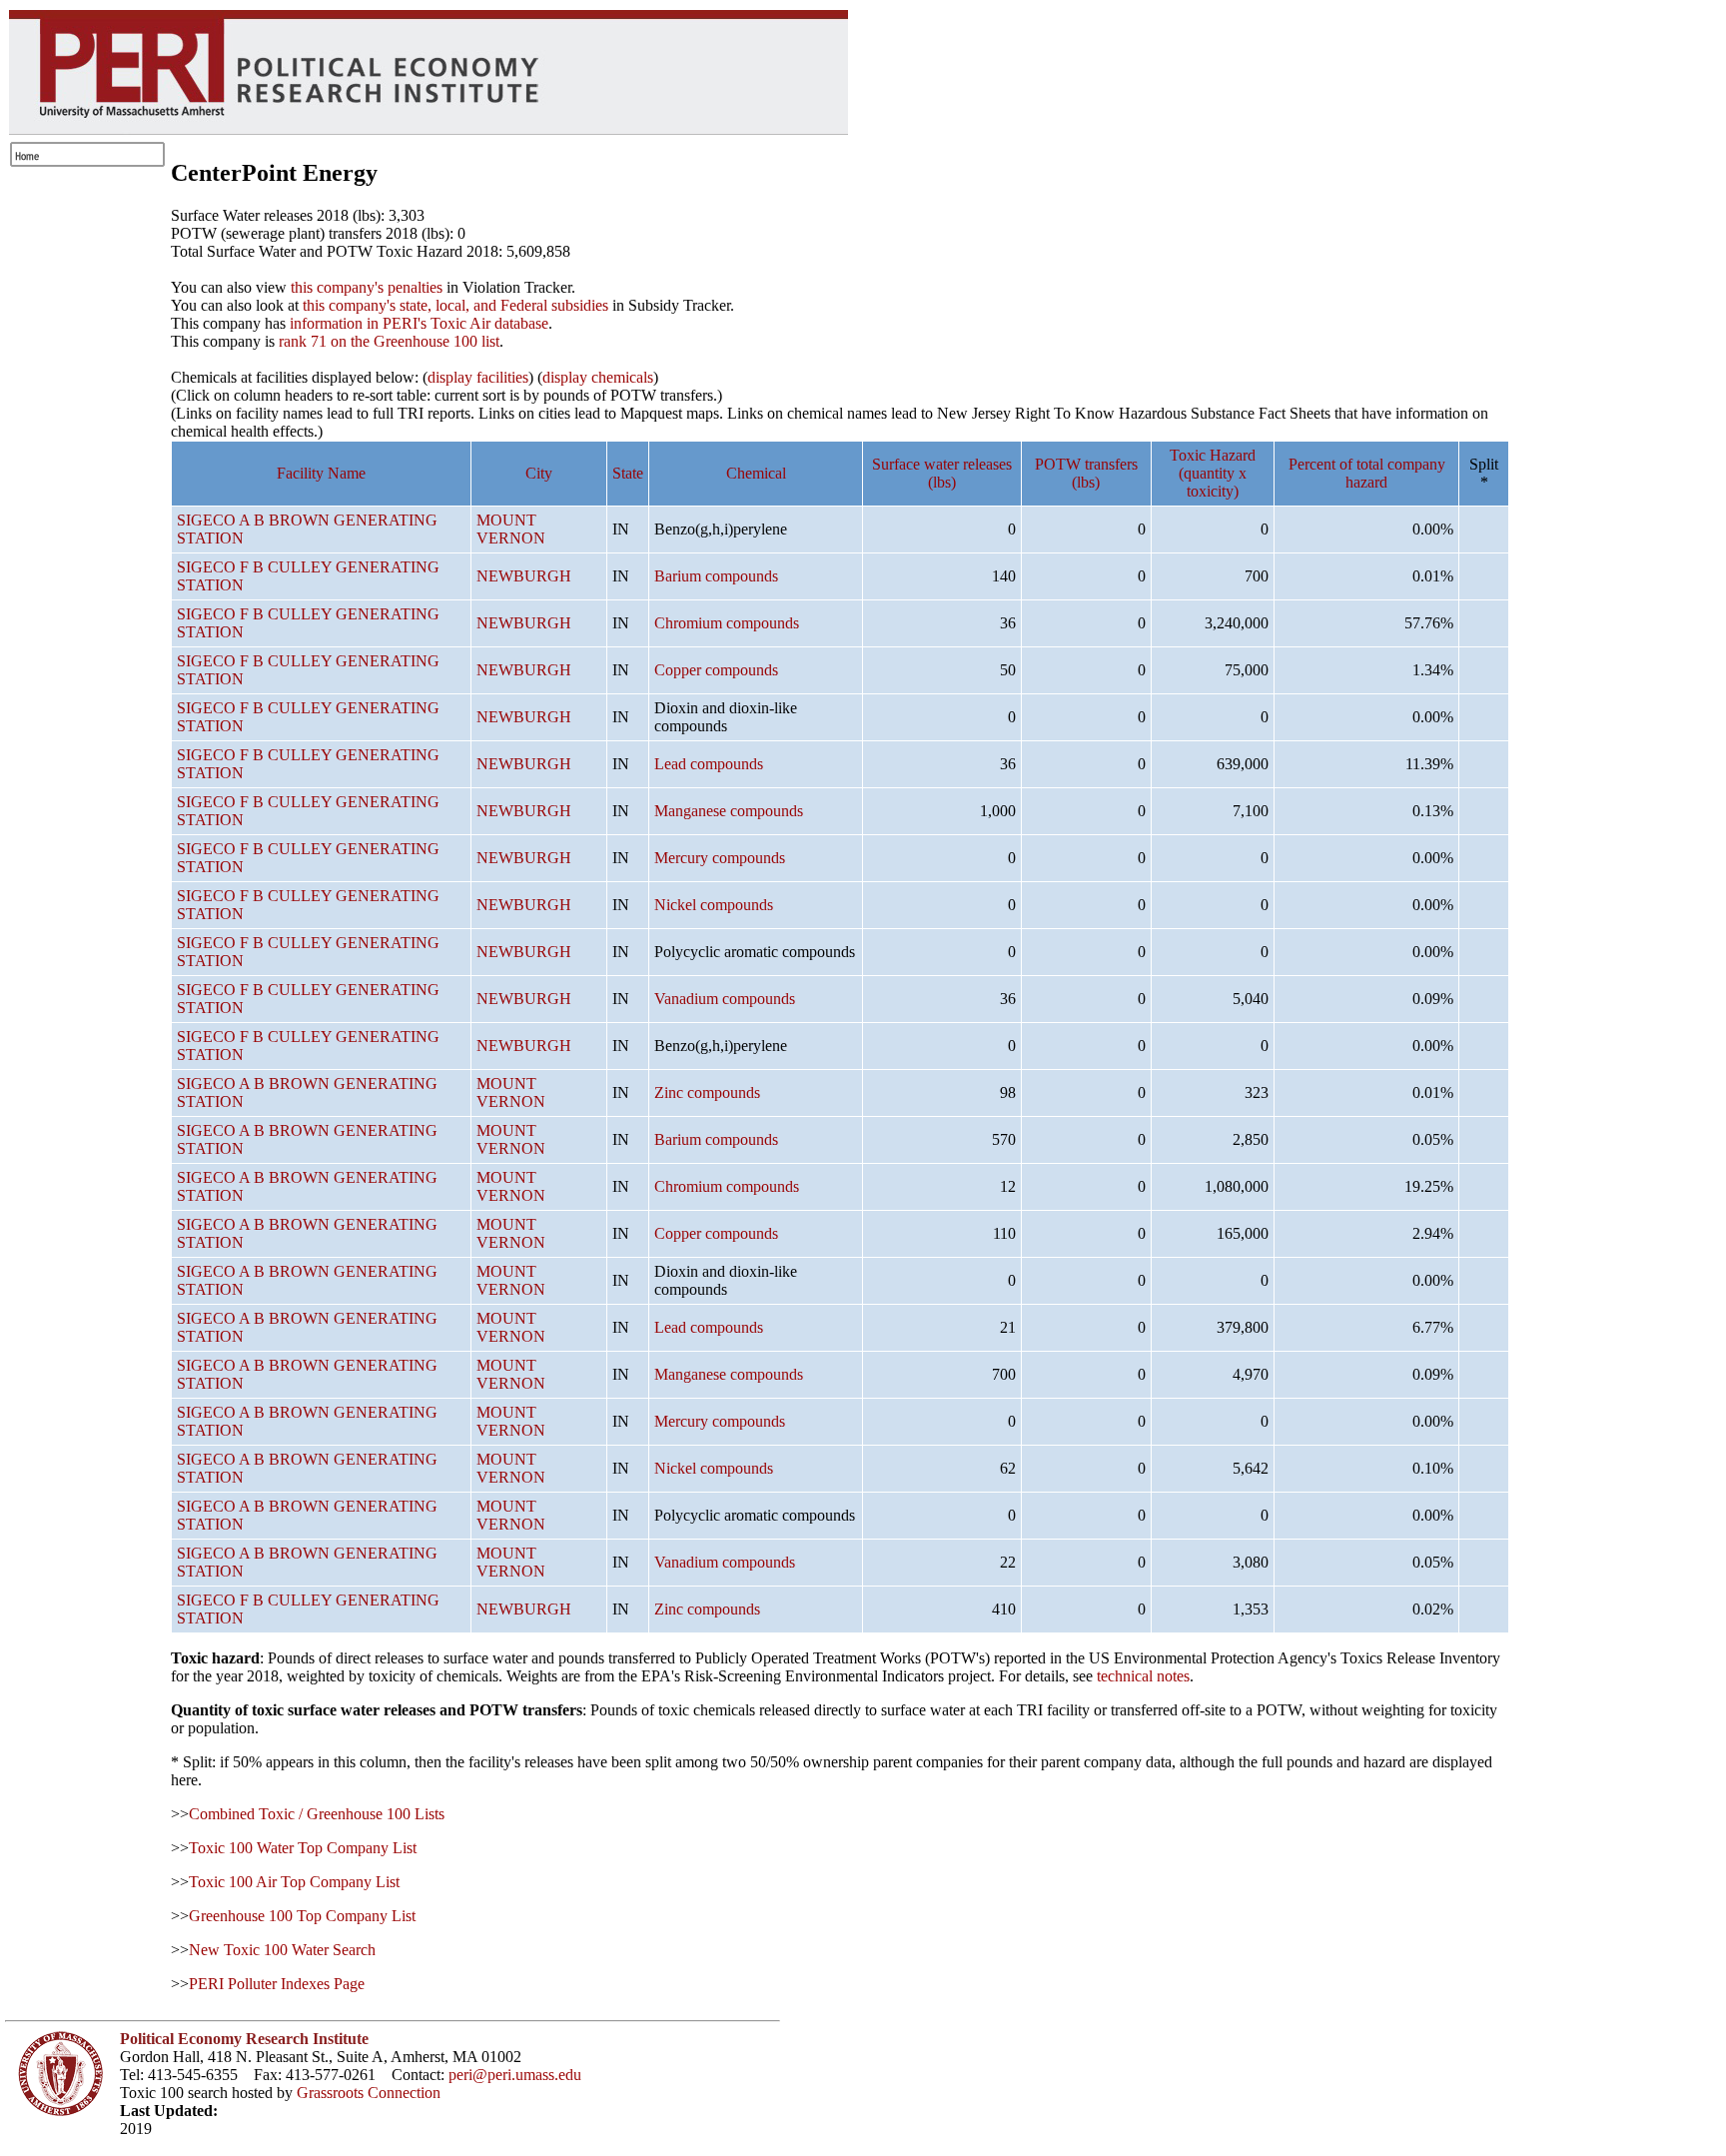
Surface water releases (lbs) (942, 473)
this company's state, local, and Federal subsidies (455, 305)
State (628, 473)
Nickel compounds (714, 905)
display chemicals (598, 377)
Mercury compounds (720, 858)
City (539, 473)
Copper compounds (716, 670)
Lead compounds (709, 764)
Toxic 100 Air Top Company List (294, 1882)
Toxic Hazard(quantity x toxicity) (1213, 473)
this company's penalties (367, 287)
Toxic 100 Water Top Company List (303, 1848)
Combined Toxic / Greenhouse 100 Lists (317, 1814)
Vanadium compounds (725, 999)
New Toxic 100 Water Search (282, 1950)
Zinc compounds (707, 1092)
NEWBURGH (524, 576)
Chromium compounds (727, 623)
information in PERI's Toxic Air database (419, 323)
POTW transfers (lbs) (1086, 473)
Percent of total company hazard (1367, 473)
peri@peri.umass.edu (515, 2075)
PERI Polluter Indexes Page (277, 1984)
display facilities (478, 377)
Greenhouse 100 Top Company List (302, 1916)
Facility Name (321, 473)
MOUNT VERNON (511, 529)
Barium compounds (716, 576)
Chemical (756, 473)
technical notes (1143, 1676)
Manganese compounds (729, 811)
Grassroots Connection (369, 2093)
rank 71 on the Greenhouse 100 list (389, 341)
